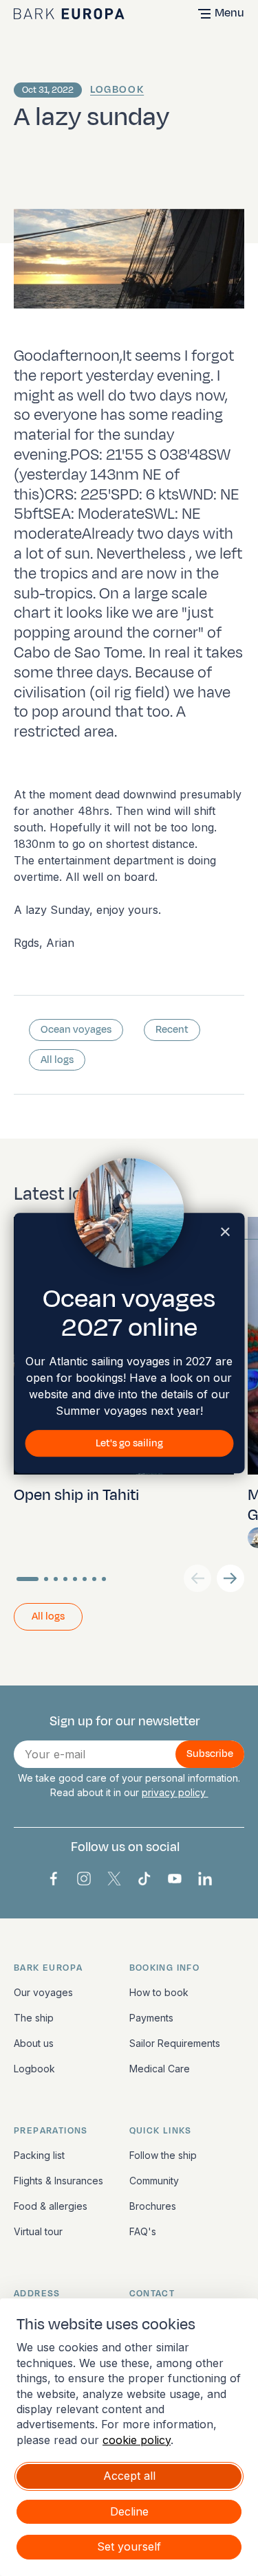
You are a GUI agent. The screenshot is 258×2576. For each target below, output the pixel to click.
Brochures (153, 2206)
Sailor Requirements (175, 2043)
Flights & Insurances (58, 2181)
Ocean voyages (76, 1030)
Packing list (39, 2155)
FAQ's (143, 2231)
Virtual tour (38, 2231)
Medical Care (160, 2069)
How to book (159, 1992)
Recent (172, 1030)
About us (34, 2043)
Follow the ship (163, 2155)
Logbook (117, 90)
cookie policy (137, 2440)
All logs (57, 1060)
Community (154, 2181)
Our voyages (43, 1992)
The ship (34, 2018)
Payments (151, 2018)
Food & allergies (51, 2206)
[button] (230, 1578)
